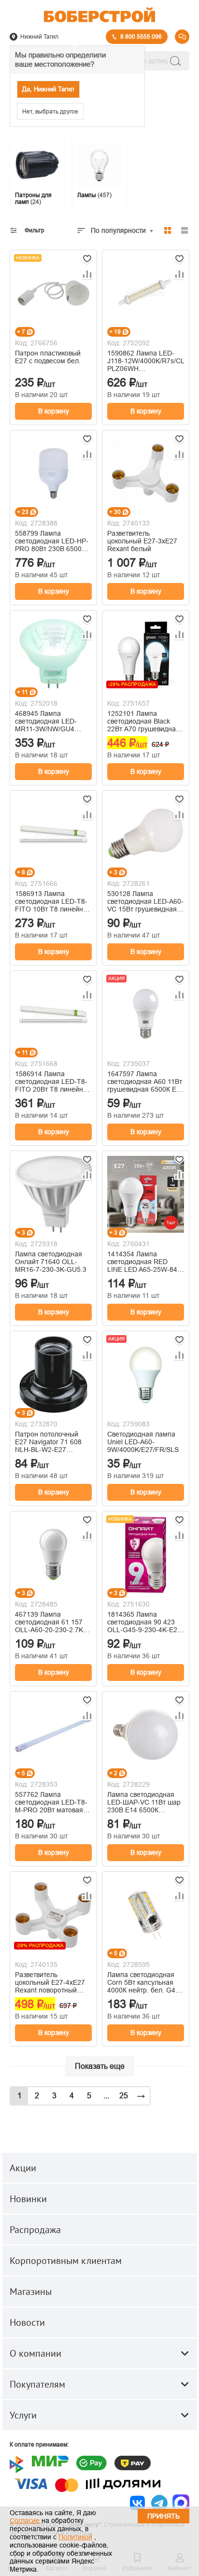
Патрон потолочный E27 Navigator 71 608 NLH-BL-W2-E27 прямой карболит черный (48, 1442)
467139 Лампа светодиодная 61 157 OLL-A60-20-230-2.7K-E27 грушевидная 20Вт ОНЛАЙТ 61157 (51, 1622)
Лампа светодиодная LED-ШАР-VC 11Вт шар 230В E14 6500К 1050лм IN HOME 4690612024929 (144, 1802)
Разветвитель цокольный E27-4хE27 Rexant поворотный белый (50, 1982)
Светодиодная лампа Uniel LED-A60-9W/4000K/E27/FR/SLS (143, 1442)
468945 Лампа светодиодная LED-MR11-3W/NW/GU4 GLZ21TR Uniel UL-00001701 (46, 721)
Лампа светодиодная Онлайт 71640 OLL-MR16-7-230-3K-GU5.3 (51, 1262)
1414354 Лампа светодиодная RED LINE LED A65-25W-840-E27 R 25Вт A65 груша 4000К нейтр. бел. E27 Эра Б (145, 1262)
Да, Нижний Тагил (48, 89)
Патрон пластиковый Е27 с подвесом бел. (48, 357)
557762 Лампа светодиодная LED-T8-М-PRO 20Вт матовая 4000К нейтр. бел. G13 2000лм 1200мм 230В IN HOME (51, 1802)
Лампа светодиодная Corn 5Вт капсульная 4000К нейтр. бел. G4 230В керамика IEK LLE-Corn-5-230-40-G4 (146, 1982)
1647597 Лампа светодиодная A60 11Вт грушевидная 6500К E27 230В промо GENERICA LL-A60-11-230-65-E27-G (146, 1082)
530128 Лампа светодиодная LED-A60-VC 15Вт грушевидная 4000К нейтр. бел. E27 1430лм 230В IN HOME (145, 901)
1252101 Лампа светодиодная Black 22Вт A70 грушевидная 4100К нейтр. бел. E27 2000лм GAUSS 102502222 (143, 721)
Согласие (25, 2520)
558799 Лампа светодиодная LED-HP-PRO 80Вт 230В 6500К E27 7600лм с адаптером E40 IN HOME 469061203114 (52, 541)
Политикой (75, 2537)
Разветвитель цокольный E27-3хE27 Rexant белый (142, 541)
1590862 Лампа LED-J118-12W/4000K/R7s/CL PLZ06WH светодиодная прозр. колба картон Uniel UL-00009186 (146, 361)
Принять (163, 2516)
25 (124, 2096)
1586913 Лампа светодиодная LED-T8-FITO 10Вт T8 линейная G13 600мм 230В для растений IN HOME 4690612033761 (53, 901)
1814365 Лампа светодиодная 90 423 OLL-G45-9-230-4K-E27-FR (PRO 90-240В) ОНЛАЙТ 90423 (145, 1622)
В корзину (54, 411)
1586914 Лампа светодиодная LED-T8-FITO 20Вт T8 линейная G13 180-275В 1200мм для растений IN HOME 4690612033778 (53, 1082)
